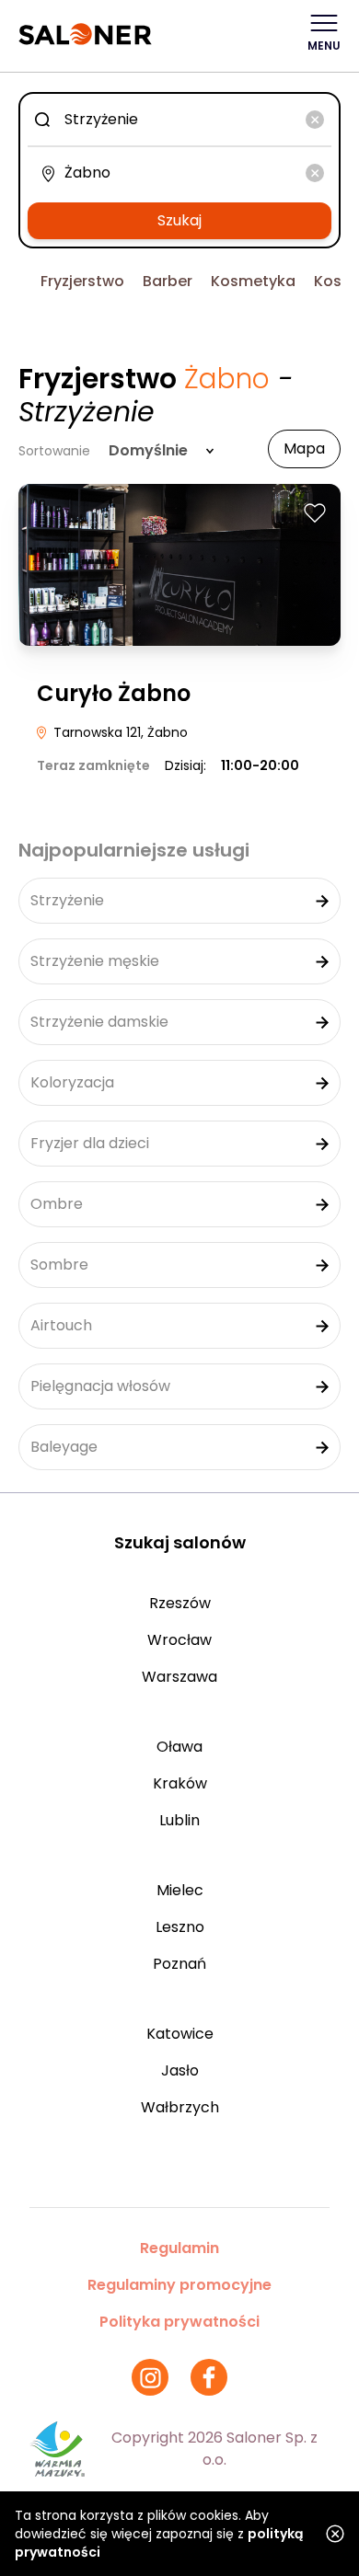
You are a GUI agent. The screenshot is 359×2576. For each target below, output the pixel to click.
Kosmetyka (253, 281)
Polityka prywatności (179, 2322)
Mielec (180, 1890)
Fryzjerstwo (82, 281)
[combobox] (179, 120)
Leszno (180, 1927)
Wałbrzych (180, 2107)
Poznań (179, 1964)
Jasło (180, 2070)
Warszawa (179, 1677)
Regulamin (179, 2248)
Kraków (180, 1783)
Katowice (180, 2034)
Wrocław (179, 1640)
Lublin (179, 1820)
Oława (179, 1747)
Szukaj (179, 220)
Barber (168, 281)
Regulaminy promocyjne (179, 2285)
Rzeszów (180, 1603)
